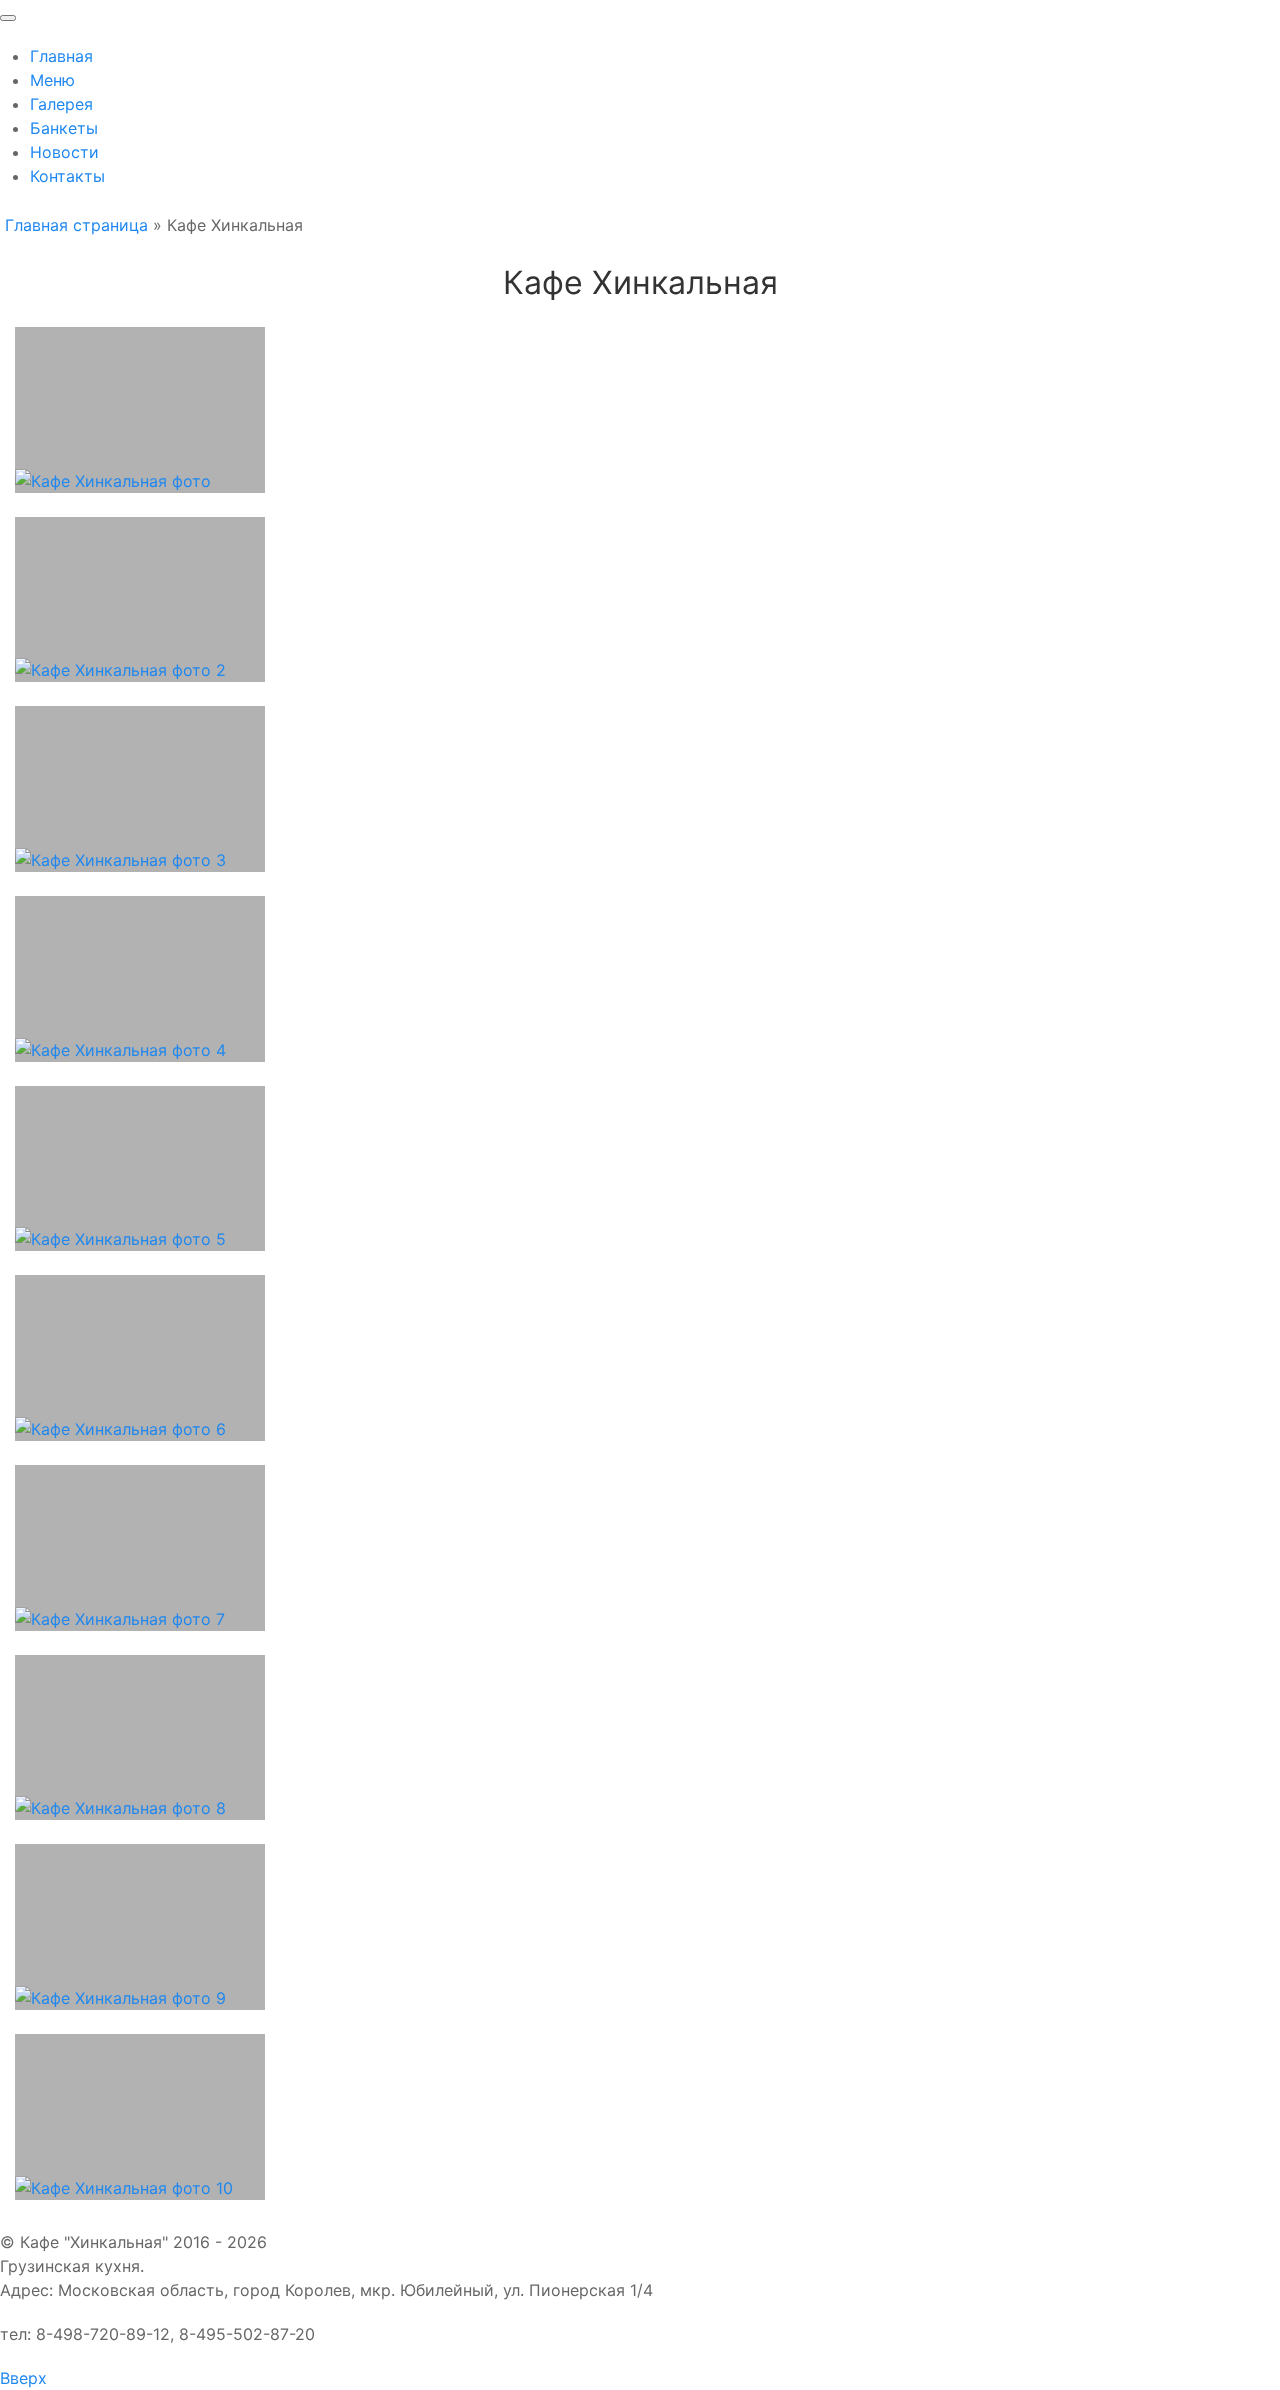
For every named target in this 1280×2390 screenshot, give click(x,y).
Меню (52, 80)
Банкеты (64, 128)
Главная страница (76, 225)
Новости (64, 152)
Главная (61, 56)
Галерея (61, 104)
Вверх (23, 2378)
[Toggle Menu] (8, 18)
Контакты (67, 176)
